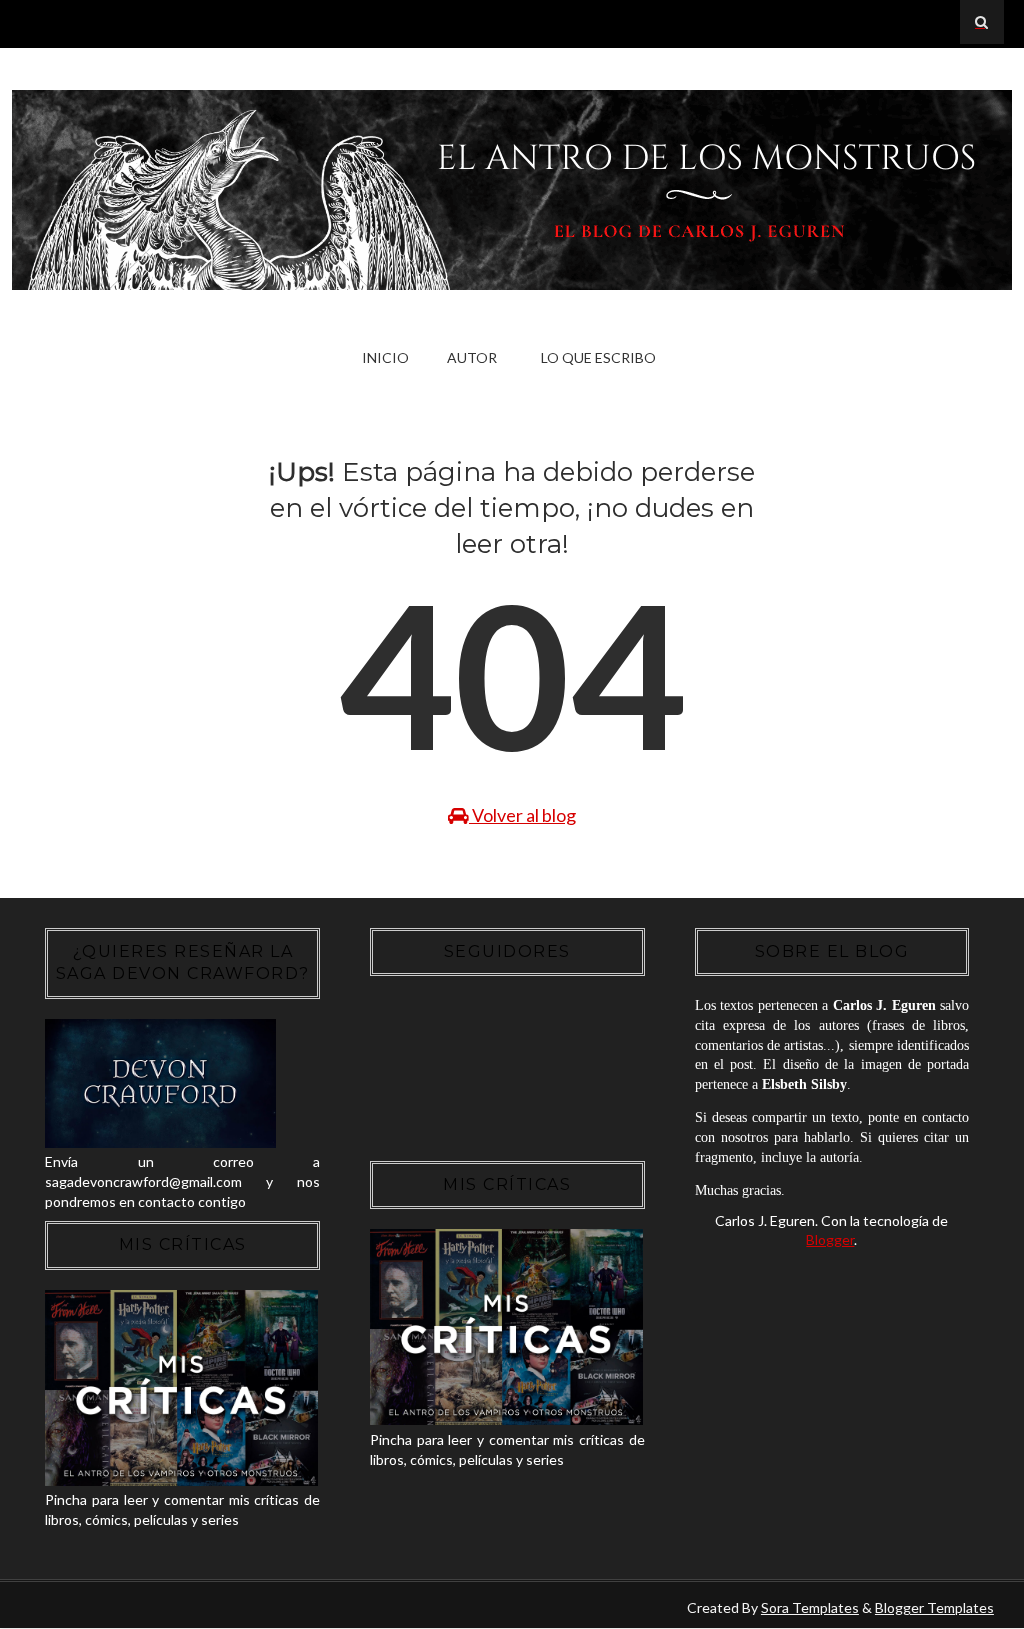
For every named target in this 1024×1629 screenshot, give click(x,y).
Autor (472, 357)
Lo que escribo (598, 357)
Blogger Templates (934, 1607)
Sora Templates (810, 1607)
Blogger (830, 1239)
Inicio (385, 357)
